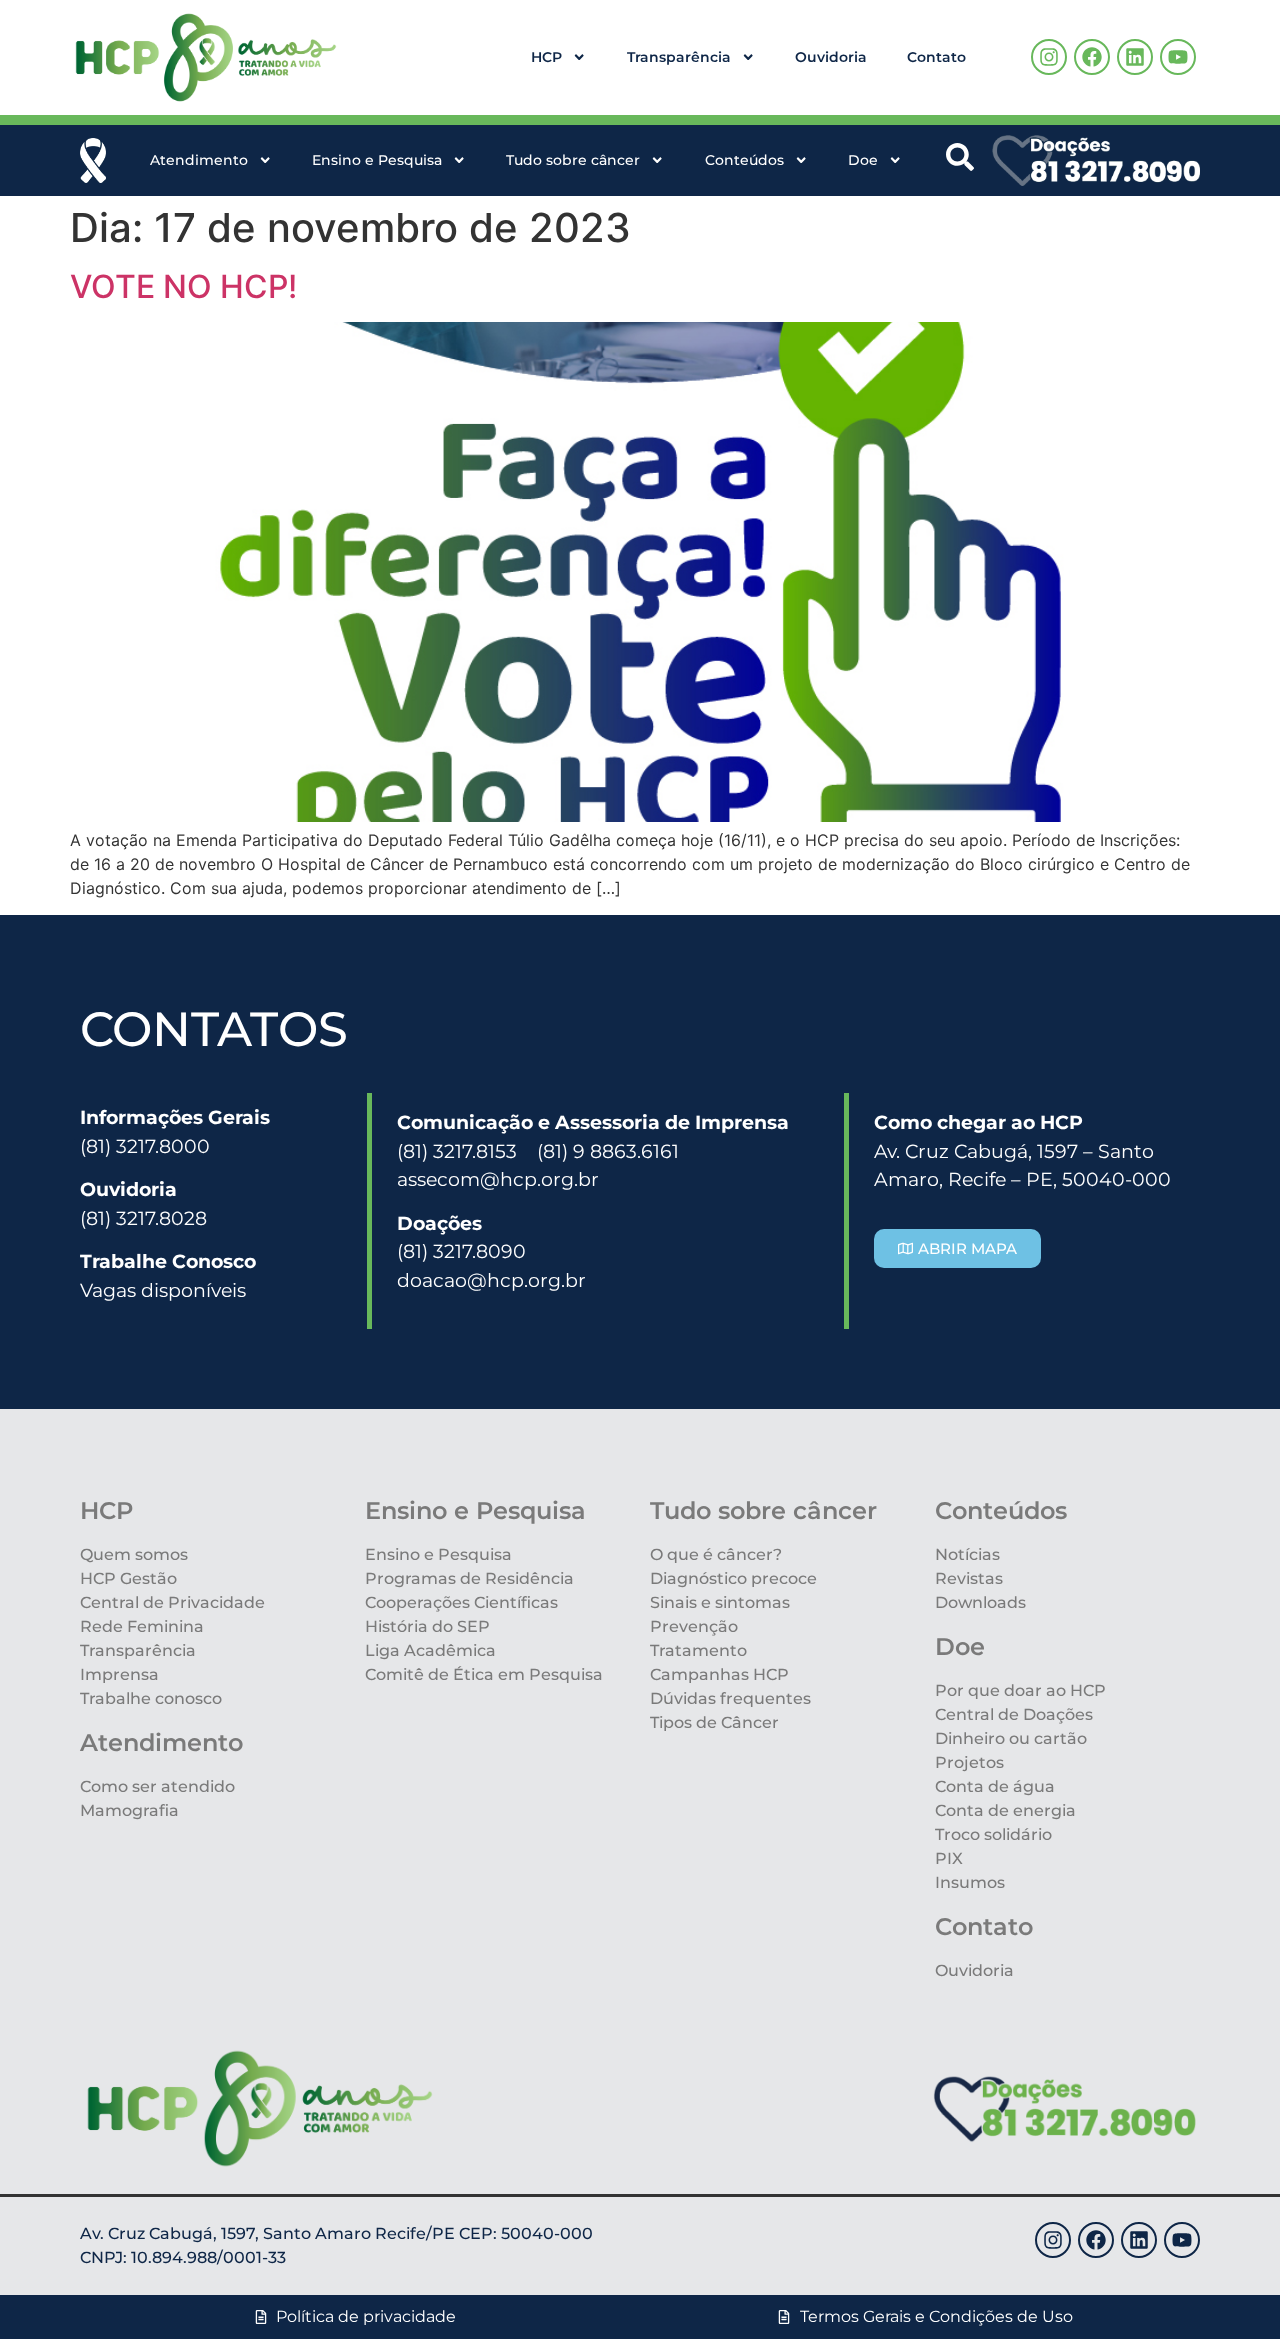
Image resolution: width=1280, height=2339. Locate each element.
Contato (936, 57)
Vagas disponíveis (163, 1290)
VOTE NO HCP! (183, 286)
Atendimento (199, 160)
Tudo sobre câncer (573, 160)
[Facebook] (1092, 57)
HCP (546, 57)
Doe (863, 160)
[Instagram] (1049, 57)
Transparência (679, 57)
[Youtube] (1178, 57)
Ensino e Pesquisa (377, 160)
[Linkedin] (1135, 57)
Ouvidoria (831, 57)
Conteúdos (744, 160)
